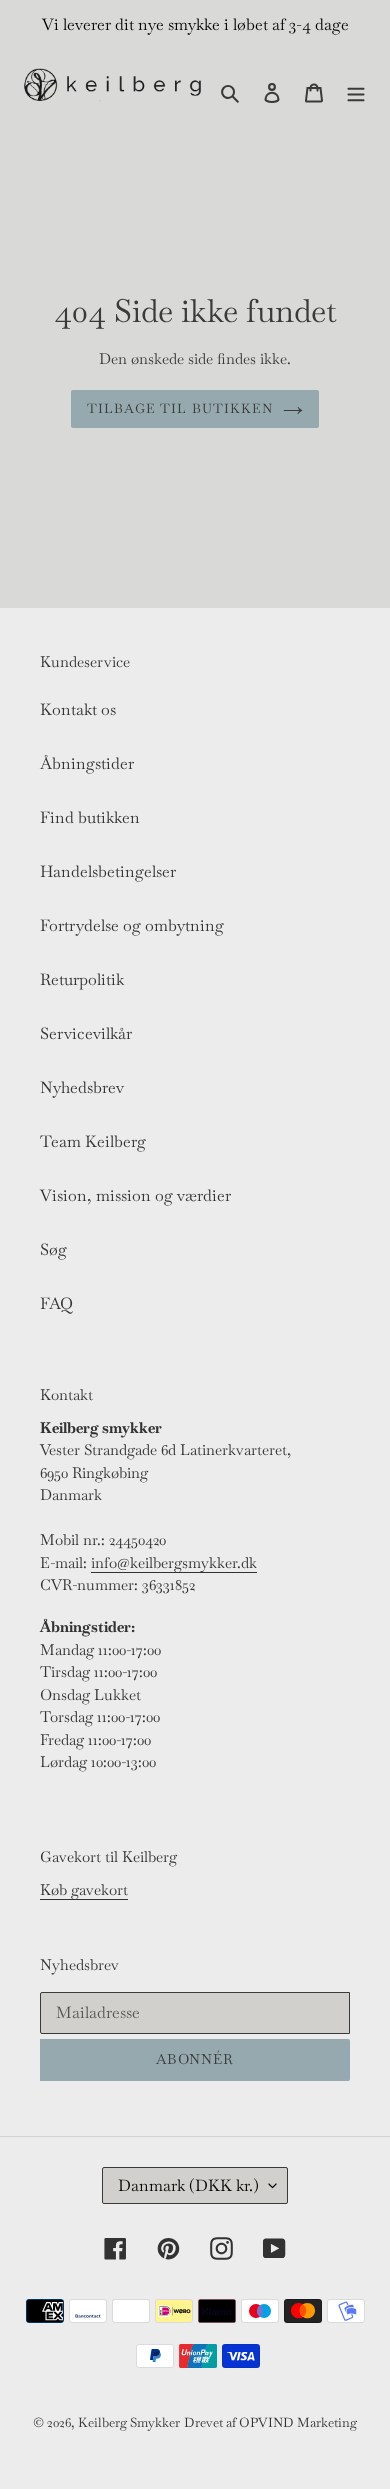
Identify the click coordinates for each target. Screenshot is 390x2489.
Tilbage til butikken (180, 408)
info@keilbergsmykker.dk (174, 1562)
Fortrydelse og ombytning (132, 925)
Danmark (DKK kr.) (188, 2185)
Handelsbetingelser (108, 871)
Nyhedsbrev (82, 1087)
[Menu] (356, 91)
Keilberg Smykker (129, 2422)
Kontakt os (78, 709)
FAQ (56, 1303)
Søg (53, 1249)
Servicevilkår (86, 1033)
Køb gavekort (84, 1889)
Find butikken (90, 817)
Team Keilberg (93, 1141)
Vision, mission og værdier (135, 1195)
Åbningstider (87, 763)
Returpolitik (82, 979)
